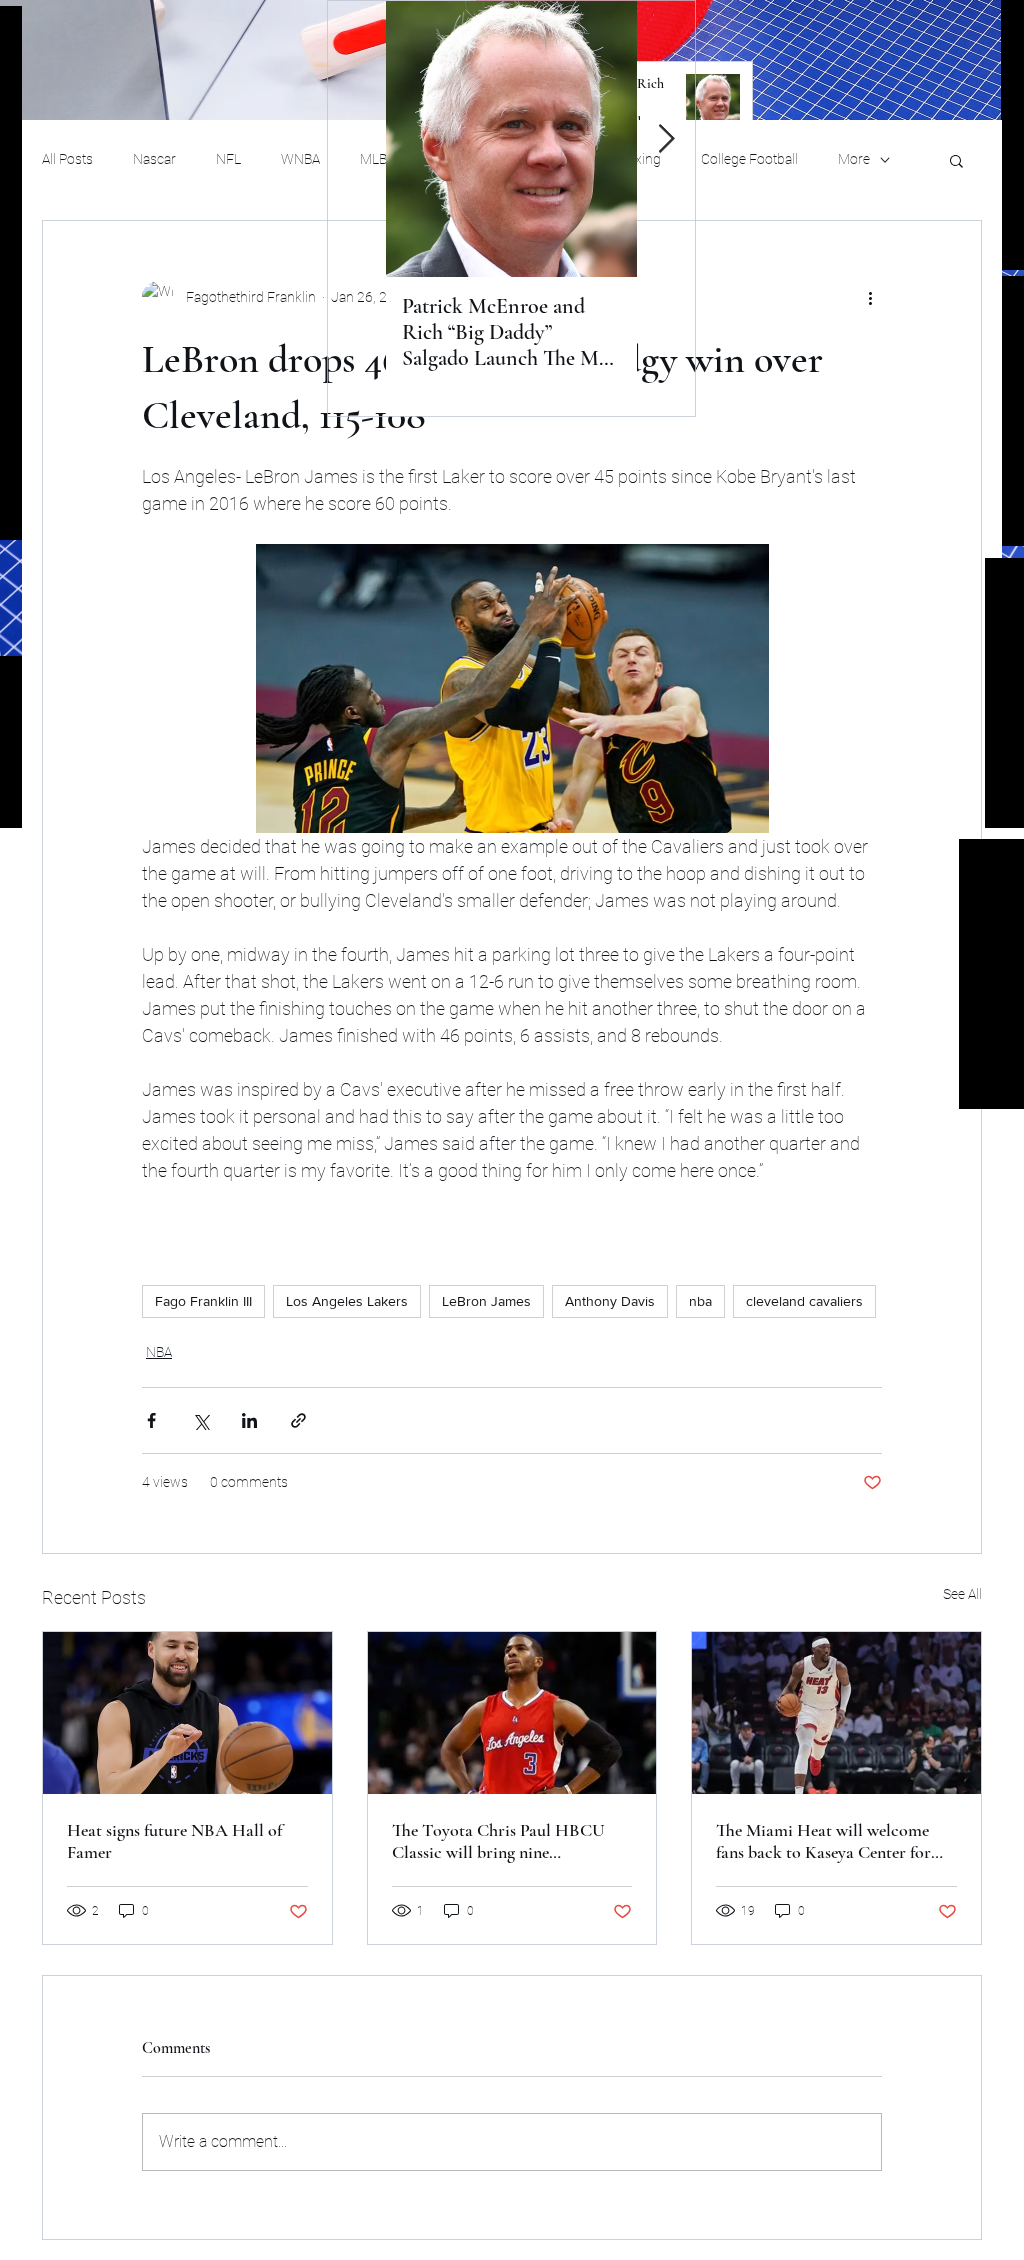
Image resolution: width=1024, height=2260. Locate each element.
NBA (159, 1352)
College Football (749, 159)
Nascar (154, 159)
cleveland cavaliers (804, 1301)
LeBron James (486, 1301)
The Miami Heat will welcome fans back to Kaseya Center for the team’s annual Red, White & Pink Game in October (827, 1841)
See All (962, 1594)
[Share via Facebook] (151, 1420)
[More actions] (870, 297)
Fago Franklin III (203, 1301)
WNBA (300, 159)
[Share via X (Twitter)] (200, 1420)
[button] (956, 160)
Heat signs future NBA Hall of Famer (174, 1841)
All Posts (67, 159)
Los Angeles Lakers (347, 1301)
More (854, 159)
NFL (228, 159)
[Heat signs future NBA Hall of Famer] (187, 1713)
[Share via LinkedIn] (249, 1420)
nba (700, 1301)
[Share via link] (298, 1420)
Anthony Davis (610, 1301)
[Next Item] (666, 139)
